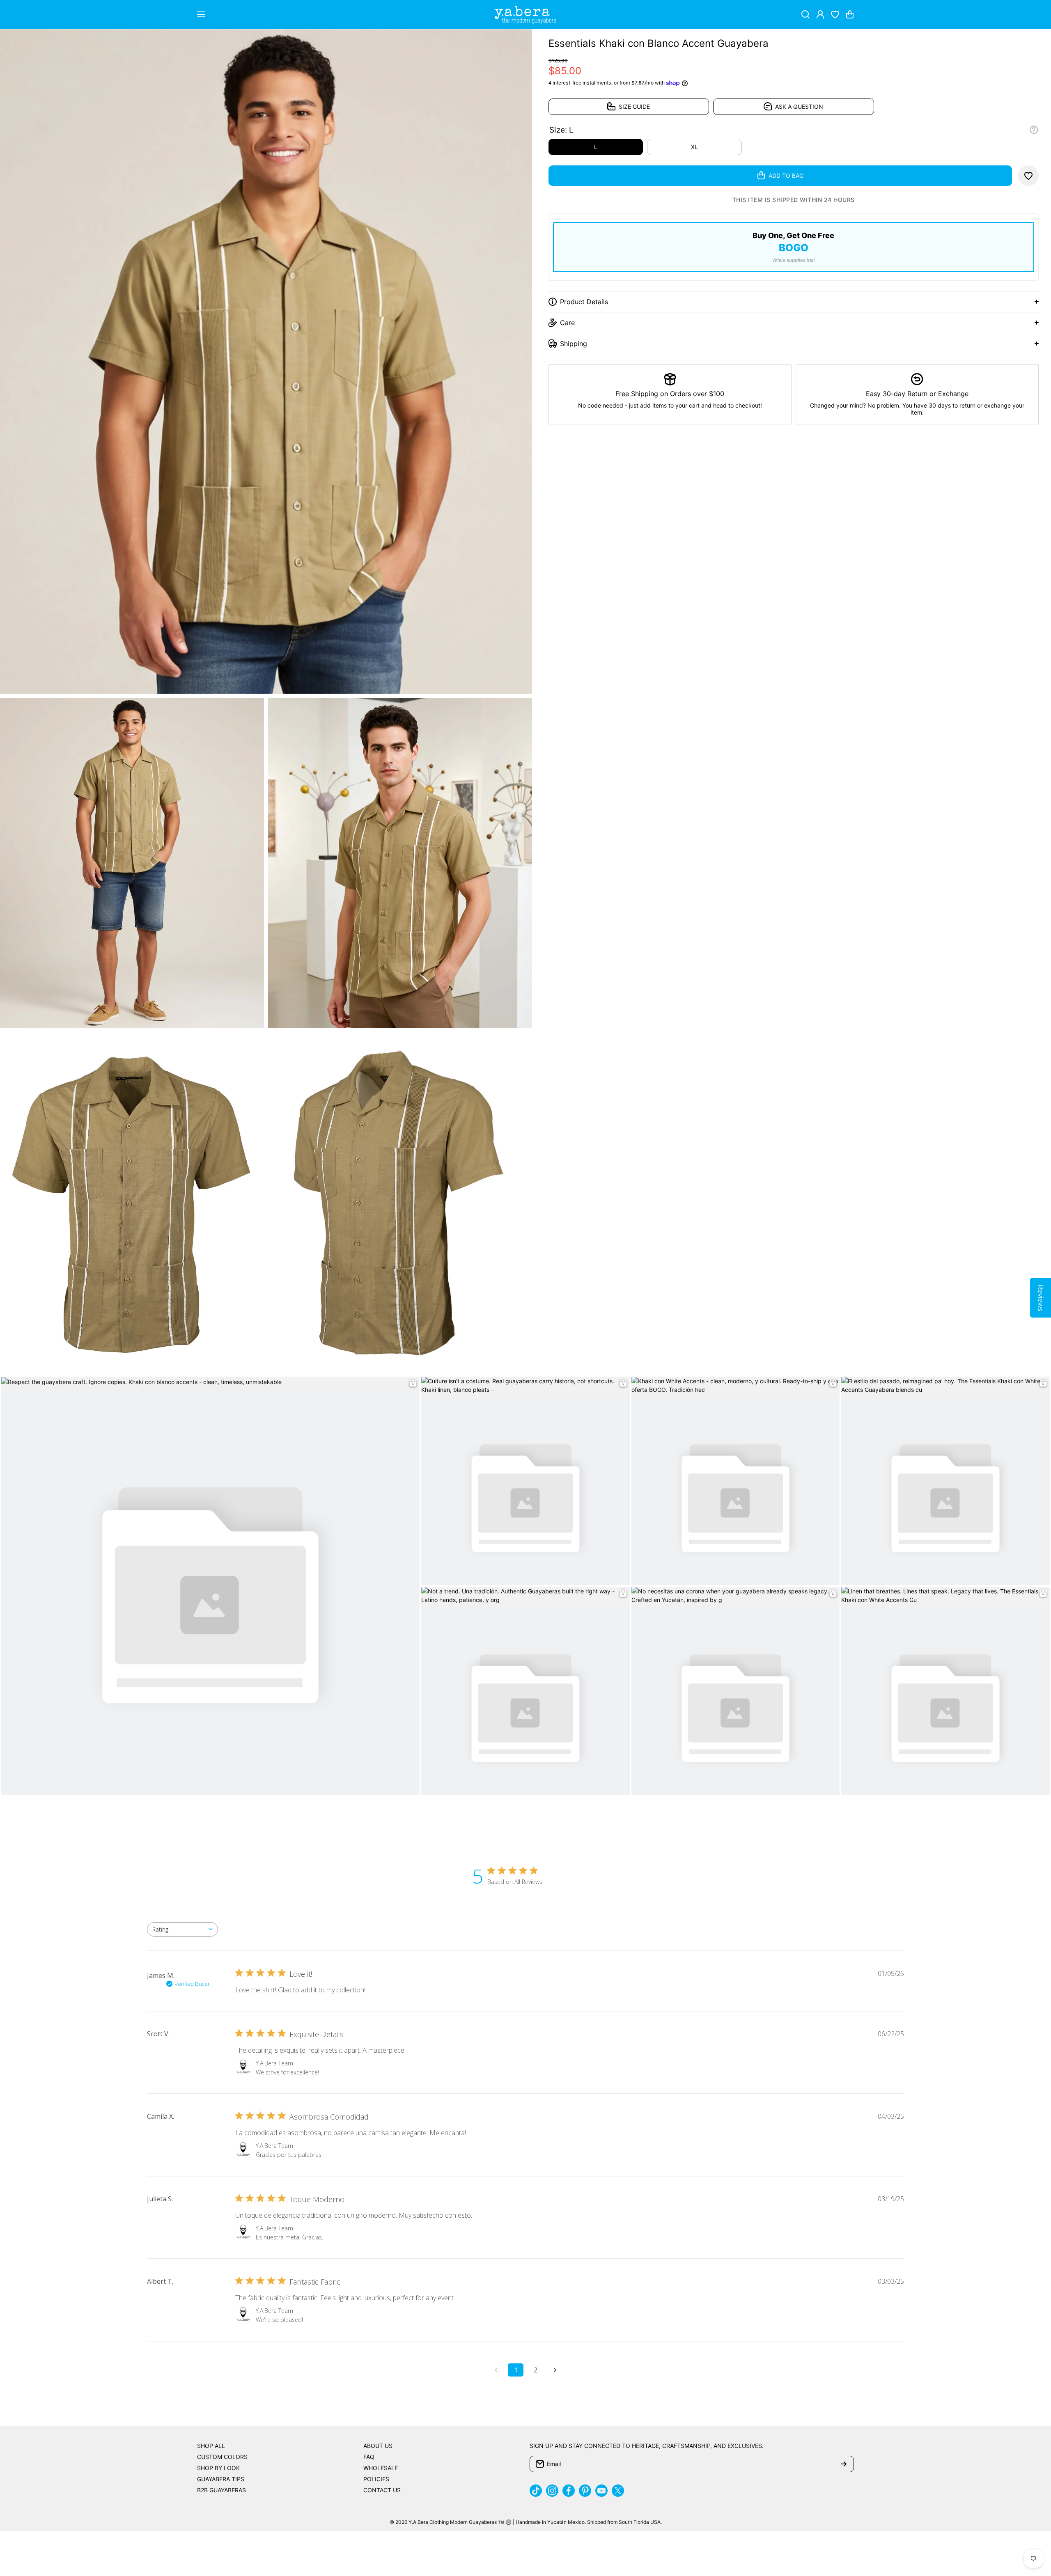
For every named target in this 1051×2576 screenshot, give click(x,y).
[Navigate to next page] (555, 2370)
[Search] (805, 14)
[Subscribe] (844, 2464)
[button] (850, 14)
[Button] (1034, 130)
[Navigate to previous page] (496, 2370)
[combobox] (182, 1929)
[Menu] (201, 14)
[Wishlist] (835, 14)
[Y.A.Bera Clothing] (525, 15)
